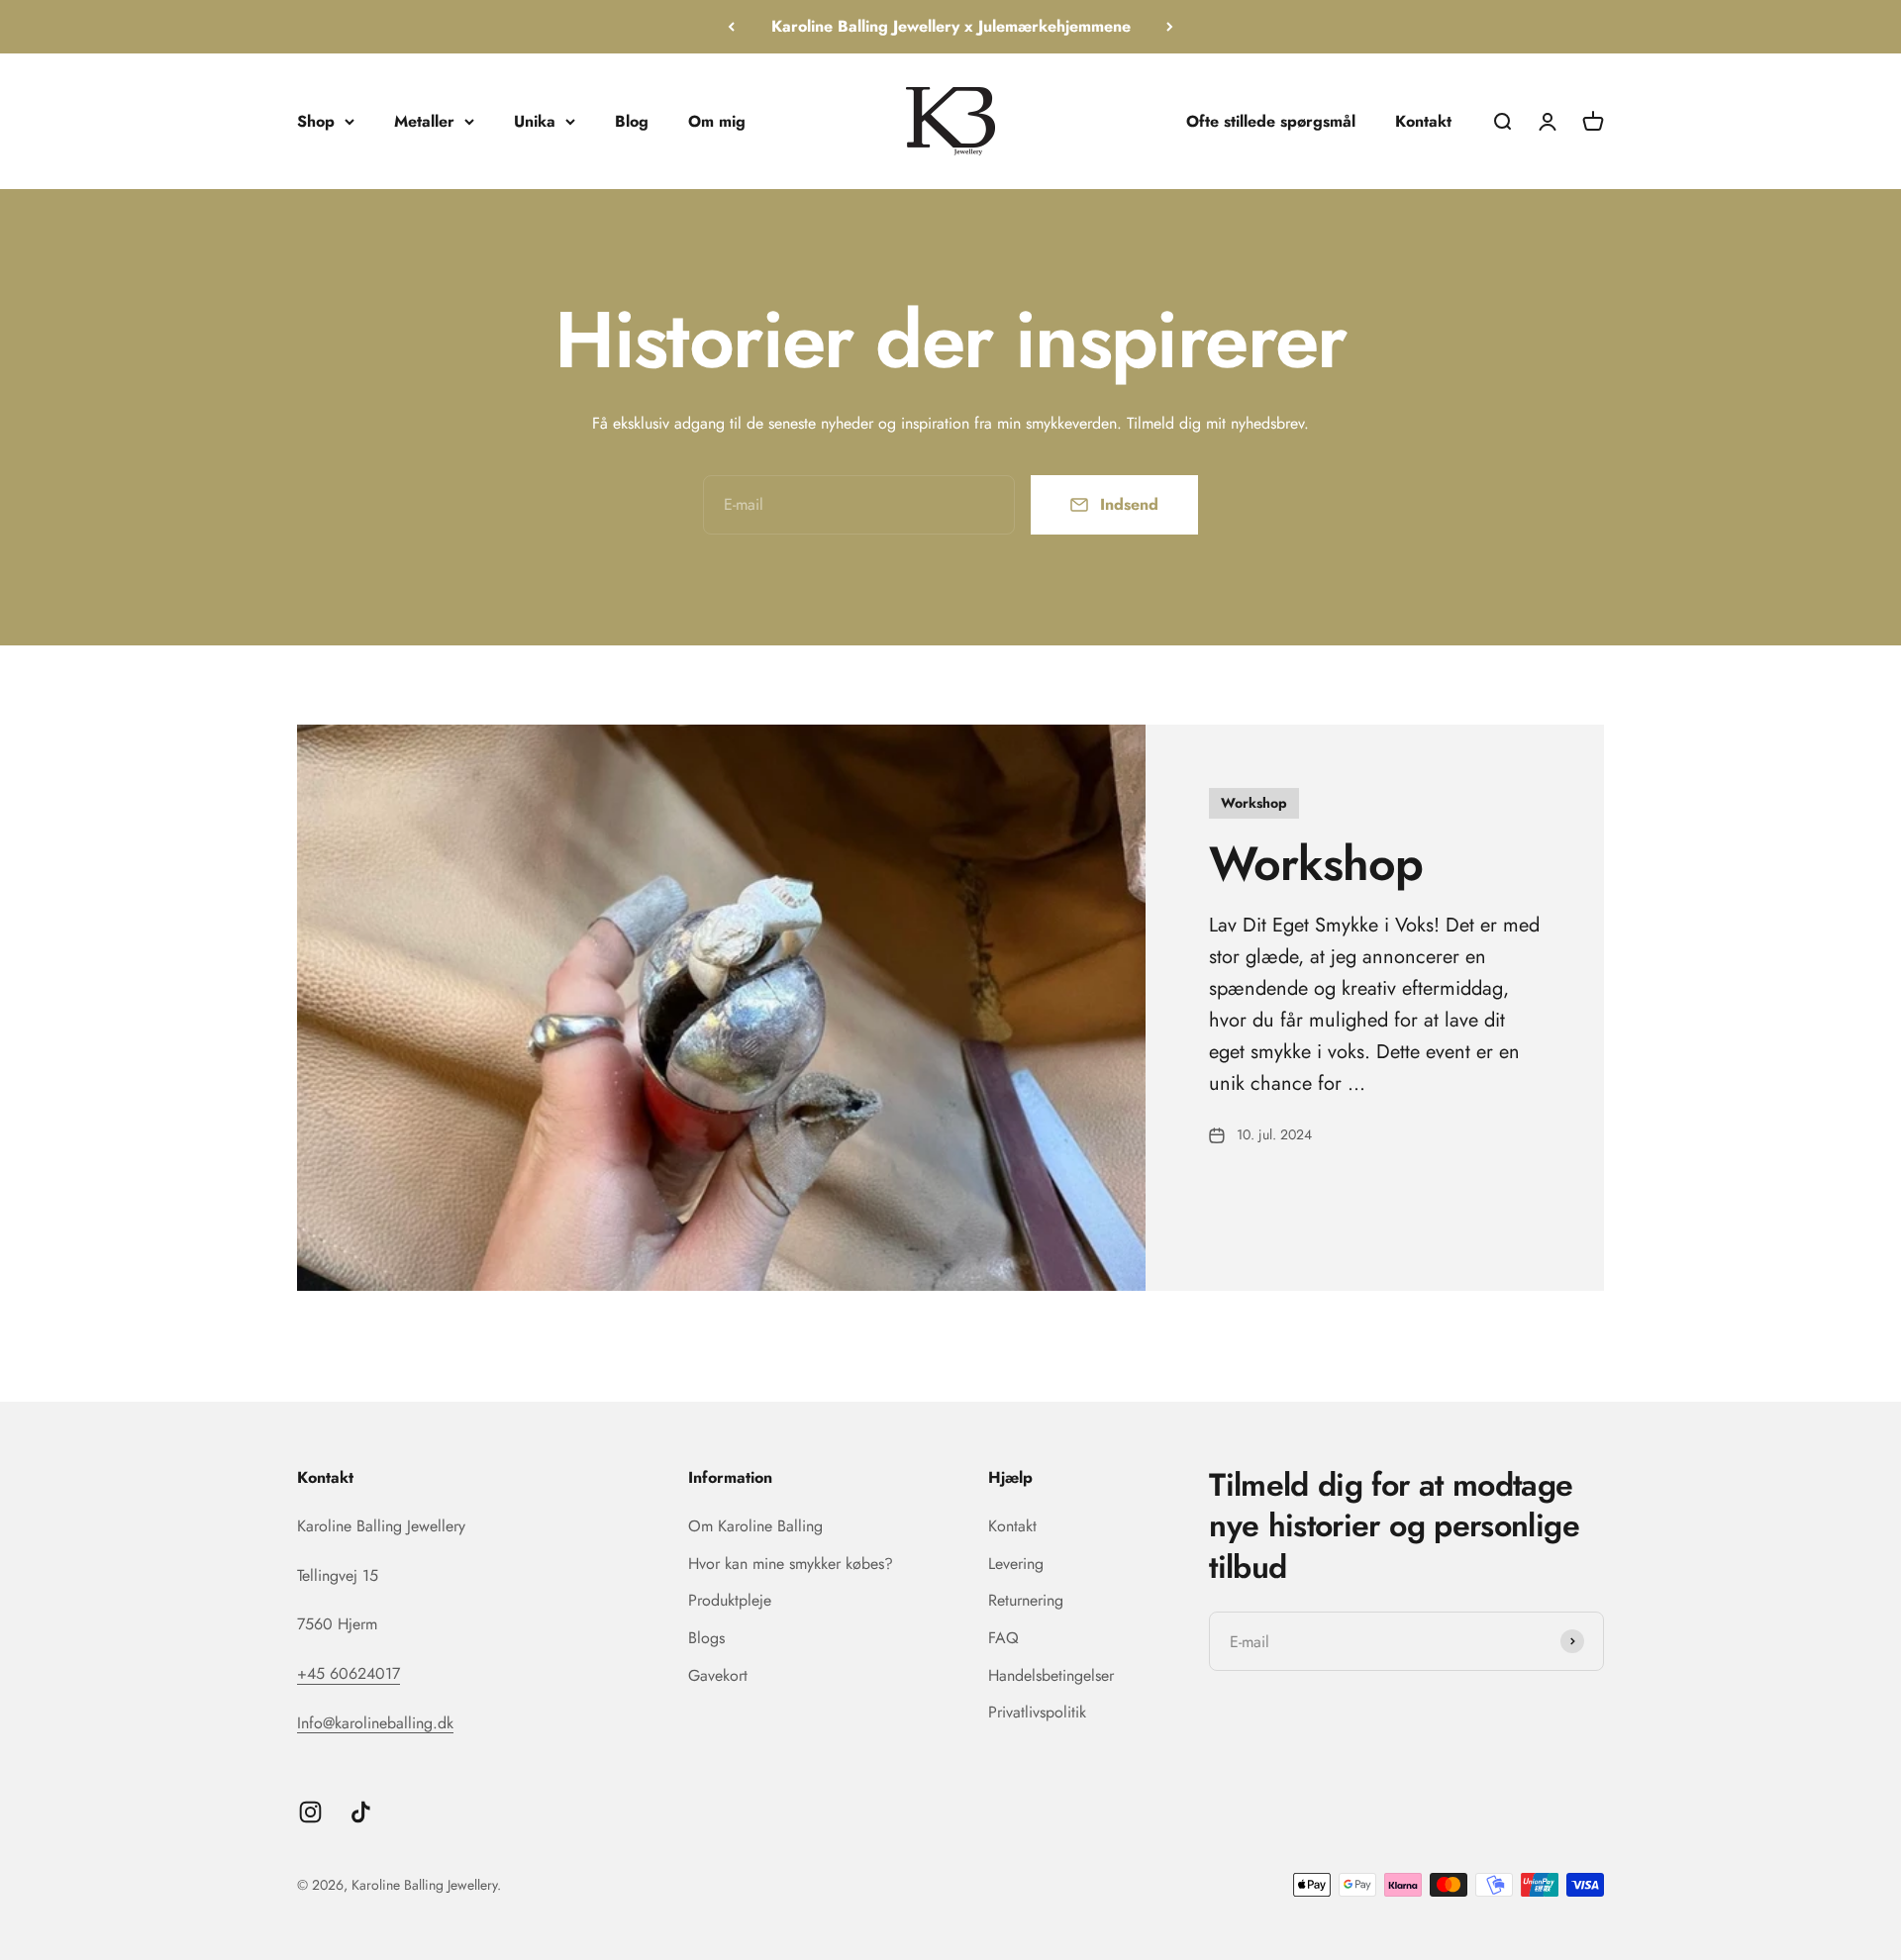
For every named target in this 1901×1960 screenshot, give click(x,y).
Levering (1016, 1564)
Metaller (424, 120)
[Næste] (1170, 27)
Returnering (1026, 1600)
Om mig (717, 120)
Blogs (706, 1638)
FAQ (1003, 1638)
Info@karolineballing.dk (375, 1723)
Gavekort (718, 1675)
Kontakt (1423, 120)
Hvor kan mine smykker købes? (791, 1564)
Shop (316, 120)
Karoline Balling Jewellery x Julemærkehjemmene (951, 26)
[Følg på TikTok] (361, 1812)
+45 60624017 (349, 1673)
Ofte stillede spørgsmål (1271, 120)
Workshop (1316, 864)
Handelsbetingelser (1051, 1675)
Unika (535, 120)
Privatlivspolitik (1037, 1712)
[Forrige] (731, 27)
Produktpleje (730, 1600)
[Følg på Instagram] (310, 1812)
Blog (632, 120)
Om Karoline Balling (755, 1526)
